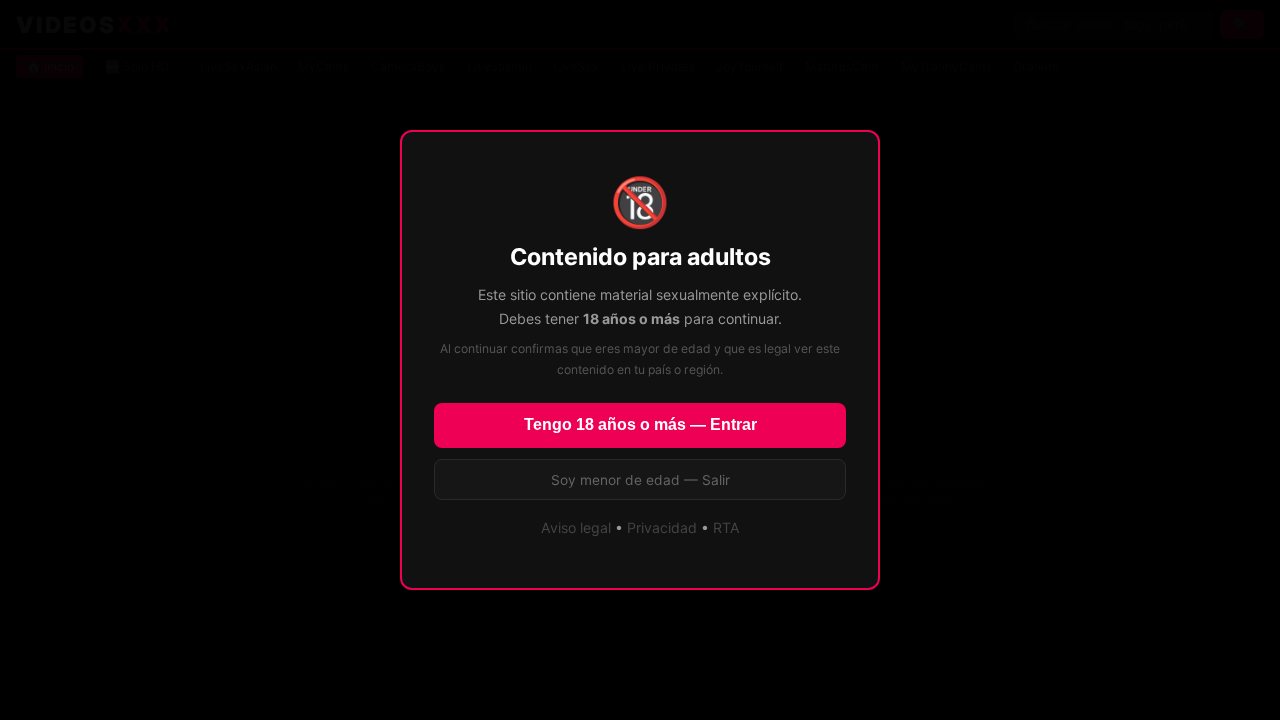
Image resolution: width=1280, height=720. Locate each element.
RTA (726, 527)
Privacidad (662, 527)
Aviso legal (576, 527)
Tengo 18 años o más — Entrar (640, 424)
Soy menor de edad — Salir (640, 480)
